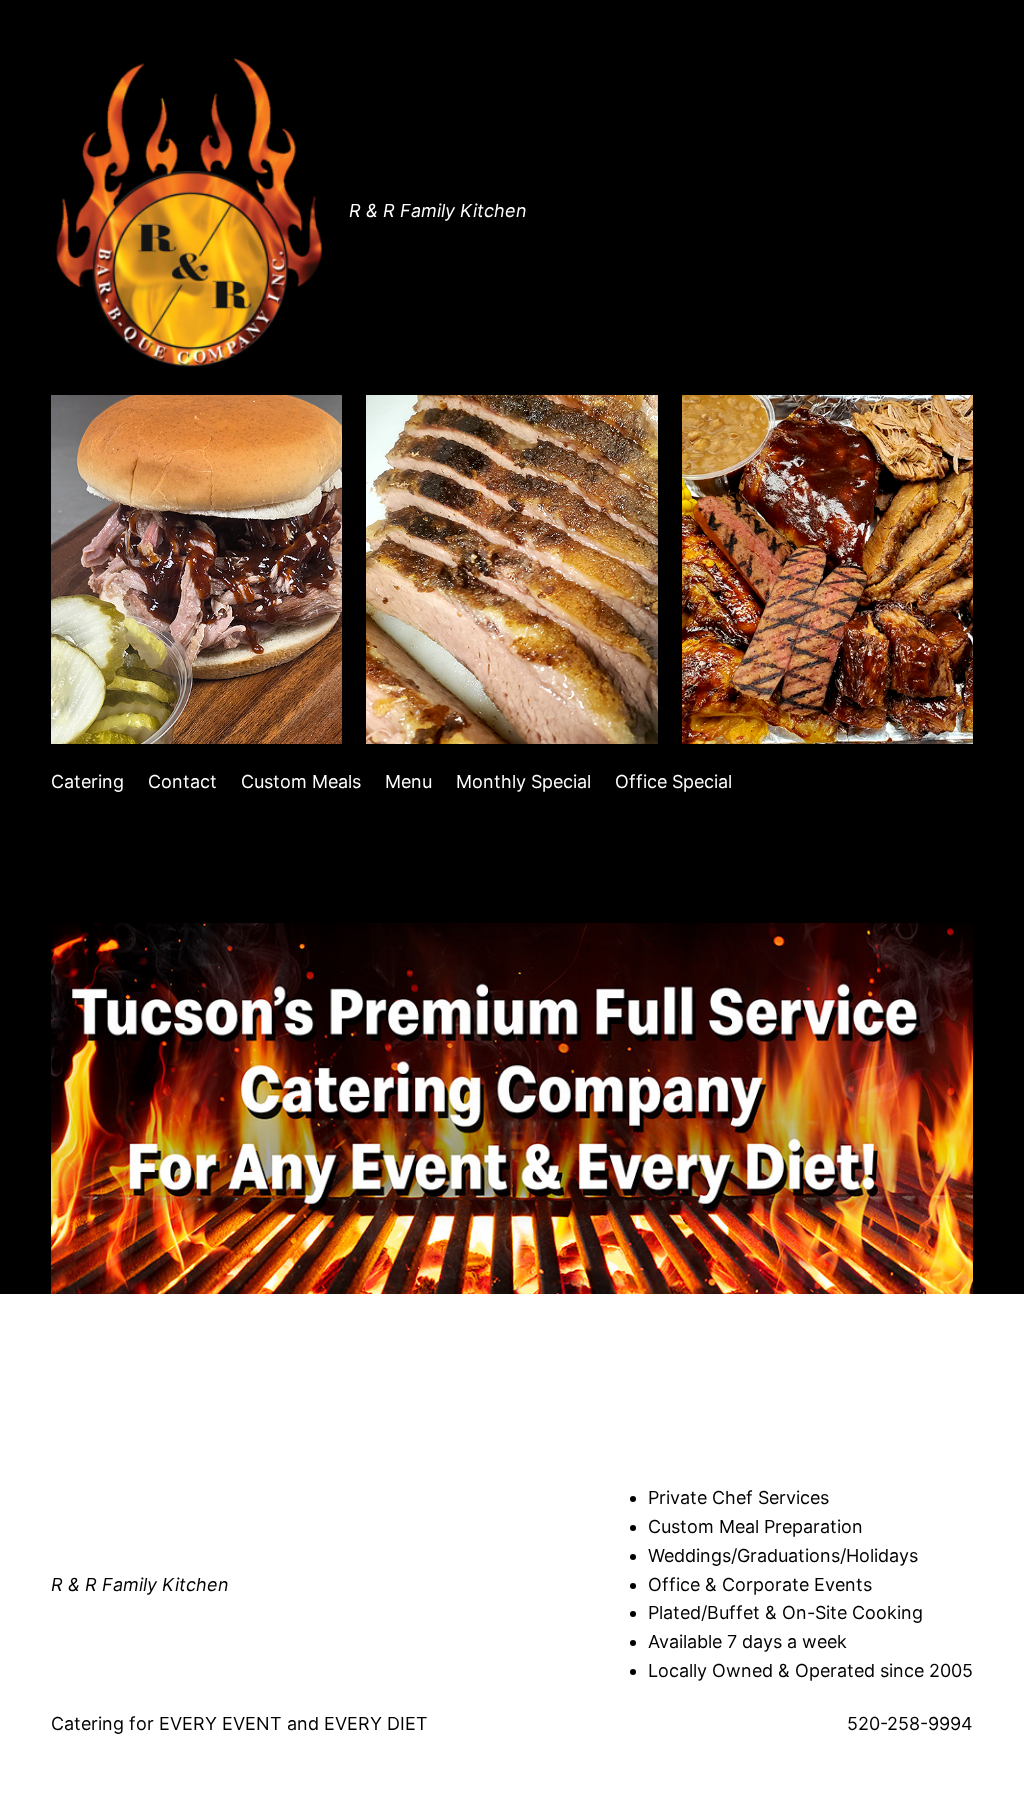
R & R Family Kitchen (438, 210)
